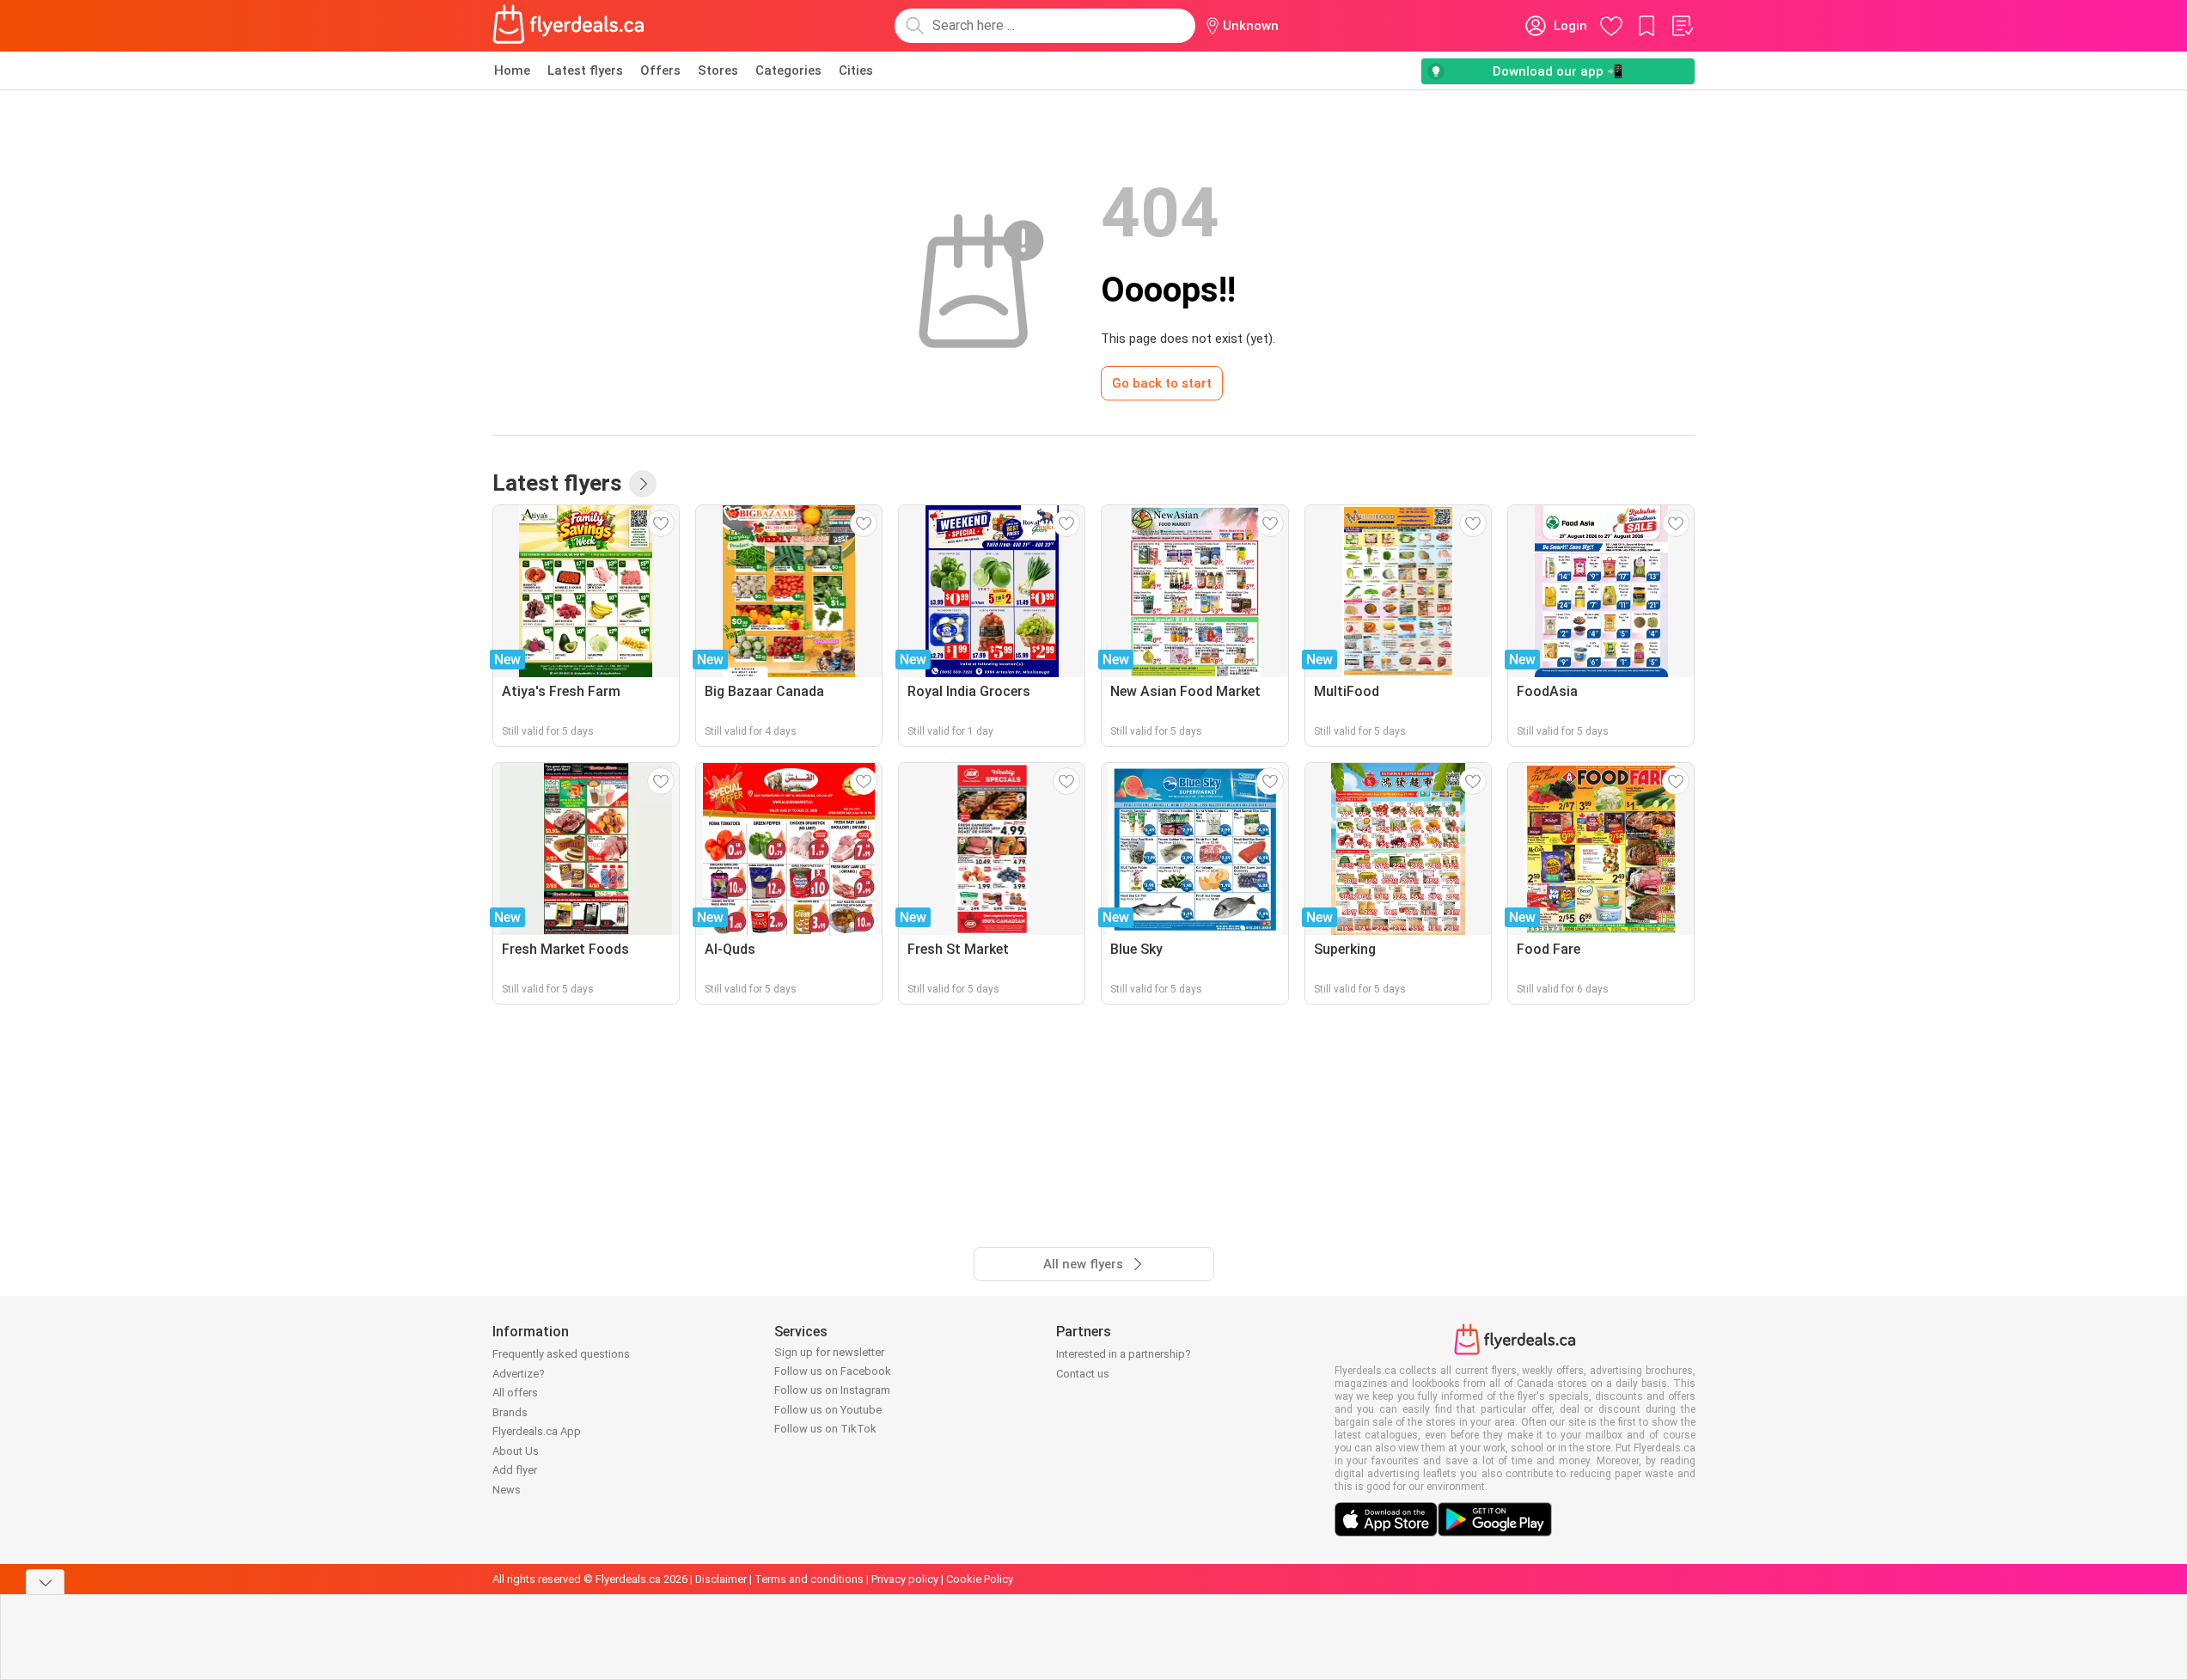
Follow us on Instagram (832, 1390)
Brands (510, 1412)
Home (512, 70)
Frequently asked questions (561, 1354)
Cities (856, 70)
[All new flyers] (643, 484)
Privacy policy (905, 1579)
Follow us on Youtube (828, 1410)
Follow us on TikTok (825, 1429)
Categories (788, 70)
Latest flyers (585, 70)
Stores (718, 70)
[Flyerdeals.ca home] (569, 26)
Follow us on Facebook (833, 1371)
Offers (660, 70)
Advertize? (519, 1374)
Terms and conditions (809, 1579)
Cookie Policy (980, 1579)
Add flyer (515, 1470)
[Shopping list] (1682, 26)
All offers (515, 1393)
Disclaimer (721, 1579)
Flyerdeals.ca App (537, 1431)
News (507, 1490)
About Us (516, 1451)
